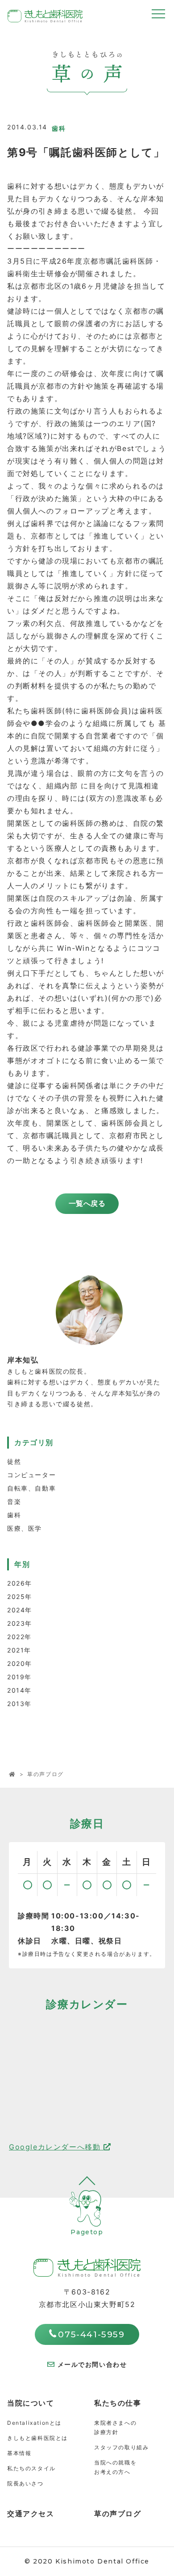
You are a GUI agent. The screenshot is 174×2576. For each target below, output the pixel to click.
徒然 (14, 1461)
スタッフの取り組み (121, 2447)
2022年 (19, 1637)
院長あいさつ (25, 2483)
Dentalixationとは (34, 2423)
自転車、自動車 (31, 1488)
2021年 (19, 1650)
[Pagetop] (87, 2253)
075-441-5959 (91, 2334)
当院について (31, 2403)
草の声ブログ (118, 2514)
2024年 (20, 1610)
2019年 (19, 1677)
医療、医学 (25, 1528)
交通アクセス (31, 2514)
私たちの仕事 (118, 2403)
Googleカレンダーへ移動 (56, 2147)
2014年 (19, 1690)
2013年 (19, 1704)
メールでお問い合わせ (92, 2364)
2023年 (20, 1623)
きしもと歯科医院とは (37, 2438)
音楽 (14, 1501)
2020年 (20, 1663)
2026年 (20, 1583)
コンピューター (31, 1475)
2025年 (20, 1597)
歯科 (14, 1515)
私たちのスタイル (31, 2468)
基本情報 (19, 2453)
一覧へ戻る (87, 1203)
